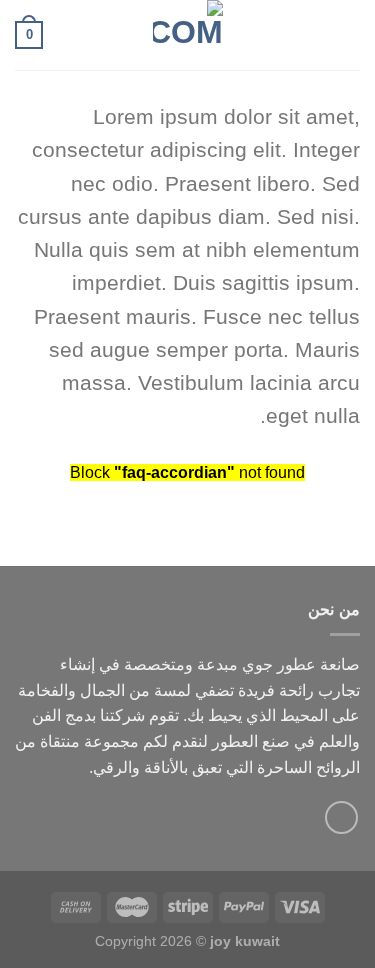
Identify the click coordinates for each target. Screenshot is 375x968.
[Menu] (348, 34)
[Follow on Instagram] (341, 817)
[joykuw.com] (188, 35)
